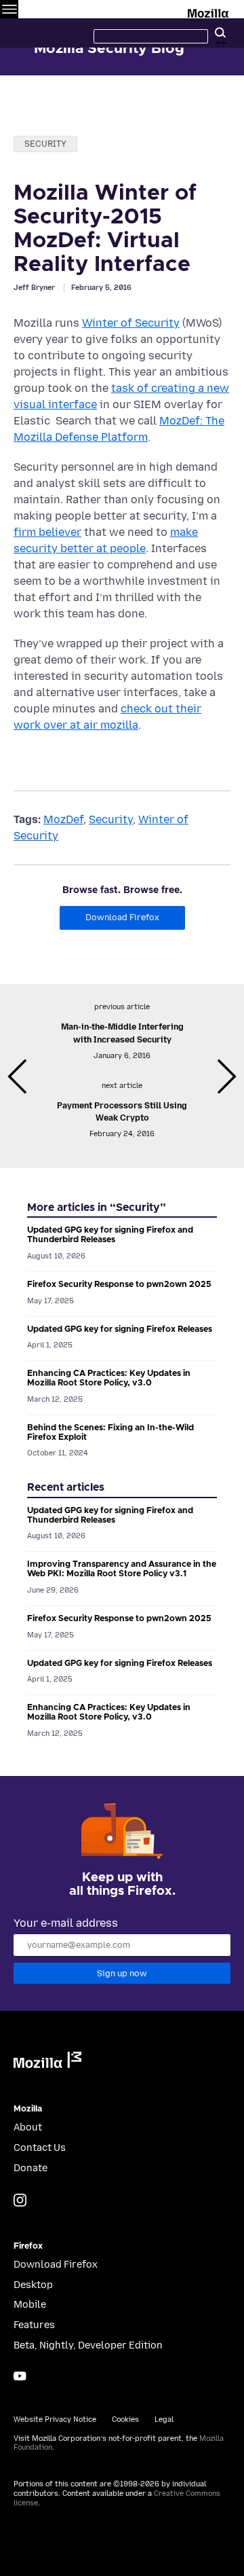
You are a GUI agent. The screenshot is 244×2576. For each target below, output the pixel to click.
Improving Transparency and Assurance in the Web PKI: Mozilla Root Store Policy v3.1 (122, 1569)
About (28, 2127)
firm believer (47, 532)
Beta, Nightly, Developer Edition (88, 2345)
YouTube (20, 2376)
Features (34, 2325)
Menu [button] (9, 9)
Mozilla (209, 11)
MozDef (63, 819)
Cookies (125, 2419)
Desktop (33, 2285)
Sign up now (122, 1973)
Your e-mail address (66, 1923)
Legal (164, 2419)
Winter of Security (131, 323)
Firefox (28, 2246)
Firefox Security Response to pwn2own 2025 (119, 1285)
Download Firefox (122, 917)
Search (220, 33)
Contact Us (40, 2148)
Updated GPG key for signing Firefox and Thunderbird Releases (110, 1235)
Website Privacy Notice (55, 2419)
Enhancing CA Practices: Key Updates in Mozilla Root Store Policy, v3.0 (109, 1378)
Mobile (30, 2305)
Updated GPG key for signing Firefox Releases (120, 1329)
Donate (30, 2168)
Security (45, 144)
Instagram (20, 2200)
